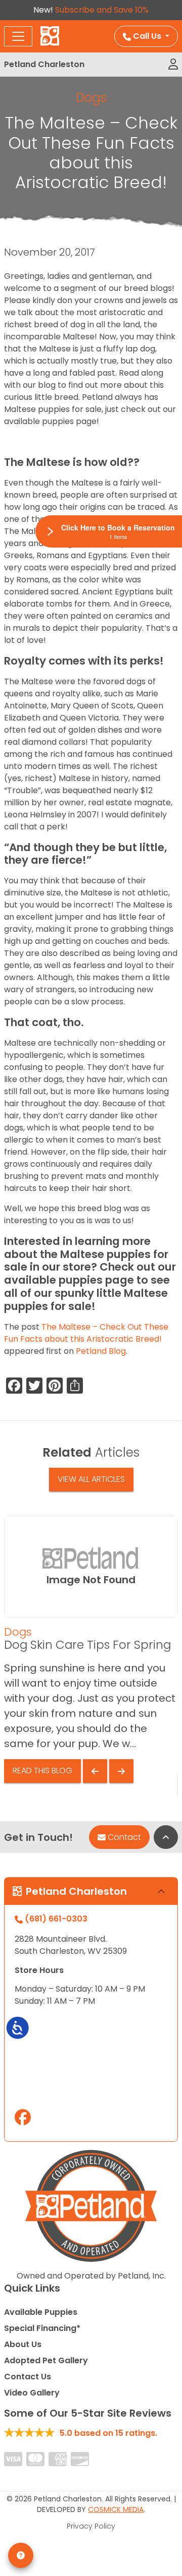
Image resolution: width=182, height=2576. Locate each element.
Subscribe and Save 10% (102, 10)
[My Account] (173, 65)
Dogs (91, 98)
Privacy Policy (91, 2526)
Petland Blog (101, 1351)
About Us (23, 2344)
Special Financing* (42, 2328)
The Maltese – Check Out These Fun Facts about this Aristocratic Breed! (86, 1333)
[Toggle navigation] (18, 36)
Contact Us (28, 2377)
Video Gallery (32, 2393)
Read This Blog (42, 1771)
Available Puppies (41, 2312)
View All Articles (91, 1479)
